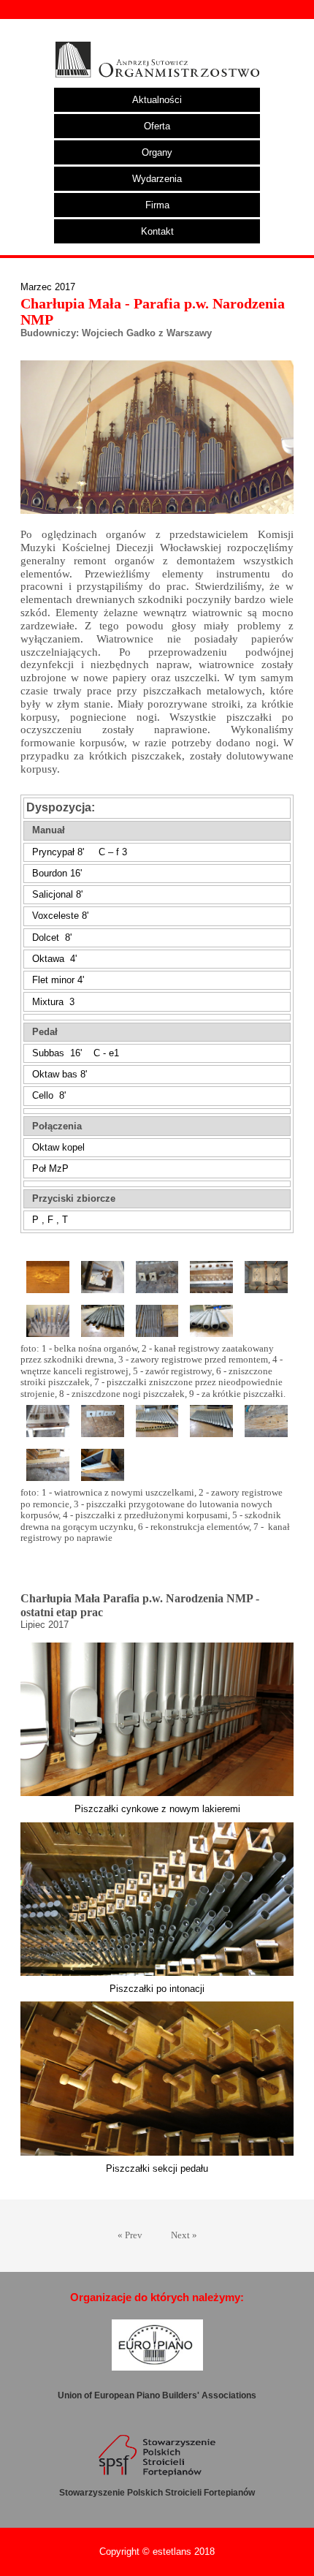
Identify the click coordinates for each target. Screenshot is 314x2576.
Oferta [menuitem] (157, 126)
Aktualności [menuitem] (157, 100)
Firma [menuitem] (157, 205)
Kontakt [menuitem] (157, 231)
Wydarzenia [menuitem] (157, 179)
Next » (184, 2235)
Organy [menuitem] (157, 152)
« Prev (130, 2235)
